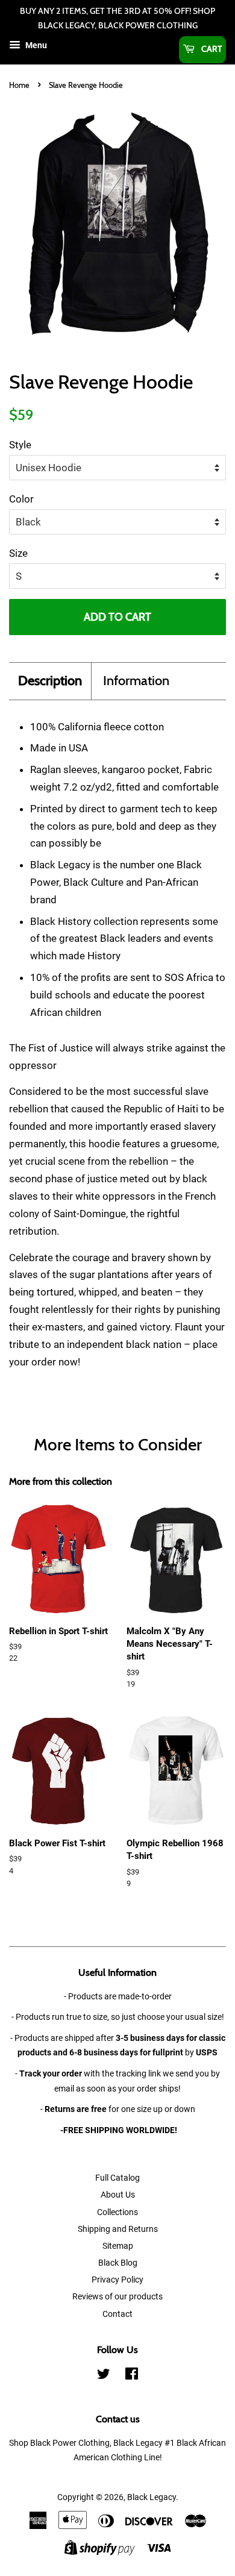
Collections (117, 2212)
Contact (117, 2314)
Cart (211, 49)
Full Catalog (117, 2178)
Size (18, 553)
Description (50, 681)
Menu (35, 45)
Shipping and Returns (118, 2229)
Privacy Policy (117, 2280)
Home (19, 85)
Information (136, 681)
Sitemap (118, 2246)
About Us (118, 2195)
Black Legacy (152, 2497)
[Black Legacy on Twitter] (104, 2376)
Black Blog (118, 2263)
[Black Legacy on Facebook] (132, 2376)
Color (21, 499)
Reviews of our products (117, 2297)
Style (20, 445)
